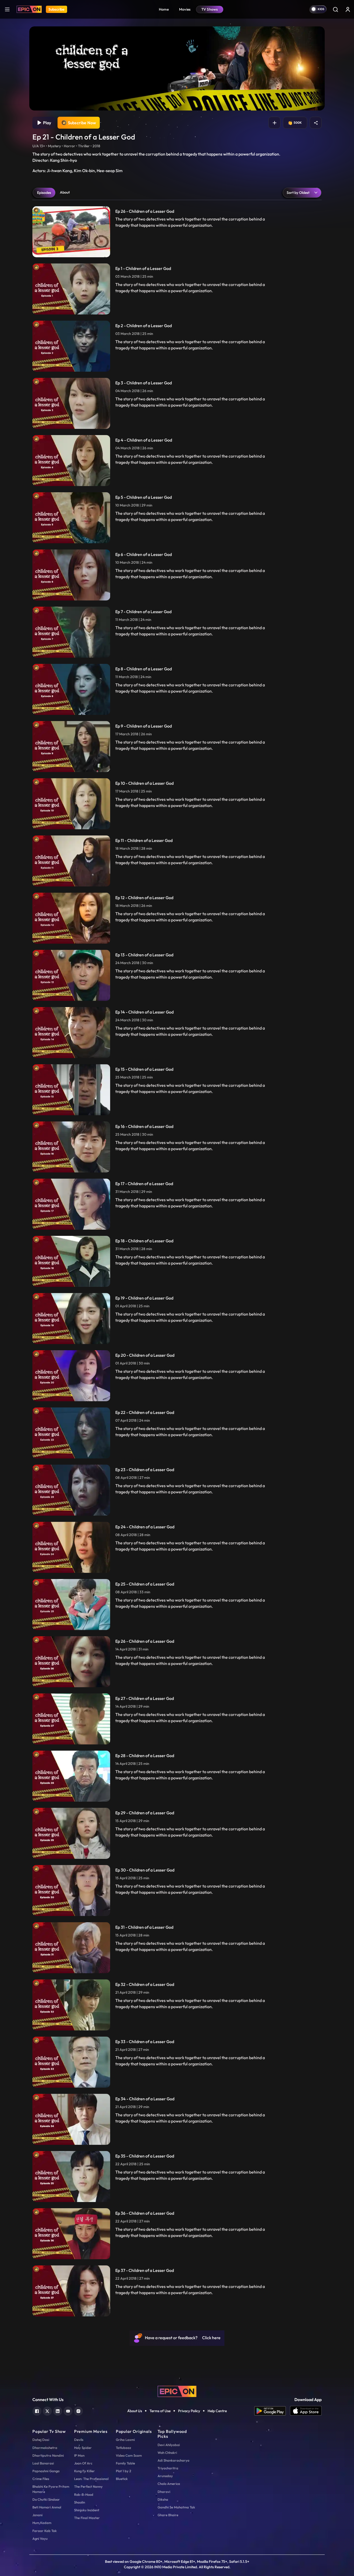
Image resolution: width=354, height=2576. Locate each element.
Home (164, 9)
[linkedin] (58, 2410)
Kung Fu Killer (84, 2471)
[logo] (177, 2391)
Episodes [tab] (44, 193)
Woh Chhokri (167, 2453)
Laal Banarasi (43, 2463)
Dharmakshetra (45, 2448)
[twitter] (47, 2410)
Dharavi (164, 2492)
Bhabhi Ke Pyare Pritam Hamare (51, 2489)
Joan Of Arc (83, 2463)
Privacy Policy (189, 2411)
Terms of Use (160, 2411)
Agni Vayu (40, 2538)
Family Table (125, 2463)
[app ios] (306, 2411)
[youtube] (68, 2410)
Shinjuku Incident (87, 2510)
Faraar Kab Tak (45, 2531)
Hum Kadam (42, 2523)
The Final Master (87, 2518)
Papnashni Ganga (46, 2471)
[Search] (335, 9)
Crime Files (41, 2479)
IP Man (79, 2455)
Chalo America (169, 2484)
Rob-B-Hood (84, 2494)
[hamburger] (7, 9)
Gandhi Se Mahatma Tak (176, 2507)
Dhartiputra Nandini (48, 2455)
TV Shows (210, 9)
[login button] (348, 9)
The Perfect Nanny (88, 2486)
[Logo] (29, 9)
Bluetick (122, 2479)
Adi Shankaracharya (174, 2460)
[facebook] (37, 2410)
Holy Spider (83, 2448)
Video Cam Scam (129, 2455)
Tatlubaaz (123, 2448)
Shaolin (80, 2502)
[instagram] (78, 2410)
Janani (37, 2515)
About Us (135, 2411)
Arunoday (165, 2476)
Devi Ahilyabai (169, 2445)
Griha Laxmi (125, 2440)
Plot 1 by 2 (123, 2471)
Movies (185, 9)
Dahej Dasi (41, 2440)
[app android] (272, 2411)
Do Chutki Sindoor (46, 2499)
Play (46, 123)
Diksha (163, 2499)
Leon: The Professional (91, 2479)
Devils (79, 2440)
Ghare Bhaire (168, 2515)
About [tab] (65, 192)
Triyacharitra (168, 2468)
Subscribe (56, 9)
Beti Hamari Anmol (47, 2507)
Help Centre (217, 2411)
